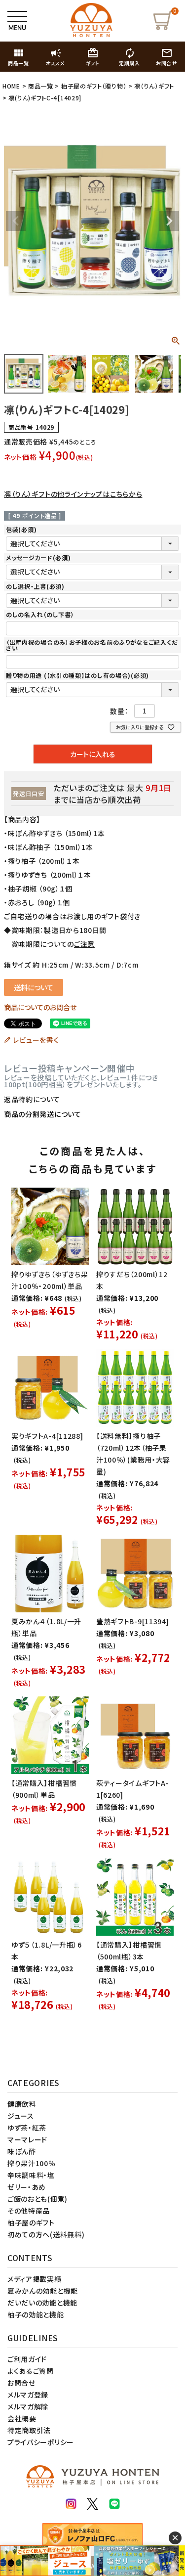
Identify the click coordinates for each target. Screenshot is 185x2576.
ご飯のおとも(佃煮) (37, 2199)
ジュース (21, 2116)
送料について (34, 987)
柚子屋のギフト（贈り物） (94, 86)
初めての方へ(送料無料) (46, 2234)
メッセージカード (38, 557)
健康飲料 (22, 2104)
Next (169, 221)
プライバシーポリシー (41, 2442)
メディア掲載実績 (35, 2279)
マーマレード (27, 2139)
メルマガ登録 (28, 2395)
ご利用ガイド (27, 2359)
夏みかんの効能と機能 (43, 2291)
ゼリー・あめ (27, 2187)
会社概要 (22, 2418)
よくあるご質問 (31, 2371)
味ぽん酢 (22, 2151)
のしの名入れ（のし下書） (40, 614)
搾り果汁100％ (32, 2163)
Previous (16, 221)
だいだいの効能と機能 (42, 2303)
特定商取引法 (29, 2430)
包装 (21, 529)
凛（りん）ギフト (154, 86)
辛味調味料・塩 (31, 2175)
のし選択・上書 (35, 586)
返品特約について (32, 1099)
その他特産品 (29, 2211)
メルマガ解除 (28, 2406)
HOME (11, 86)
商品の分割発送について (43, 1114)
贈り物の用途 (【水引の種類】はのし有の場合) (77, 675)
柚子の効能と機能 (36, 2314)
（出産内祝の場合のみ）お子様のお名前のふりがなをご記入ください (92, 645)
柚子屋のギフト (31, 2222)
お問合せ (21, 2383)
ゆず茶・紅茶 (27, 2128)
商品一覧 (41, 86)
